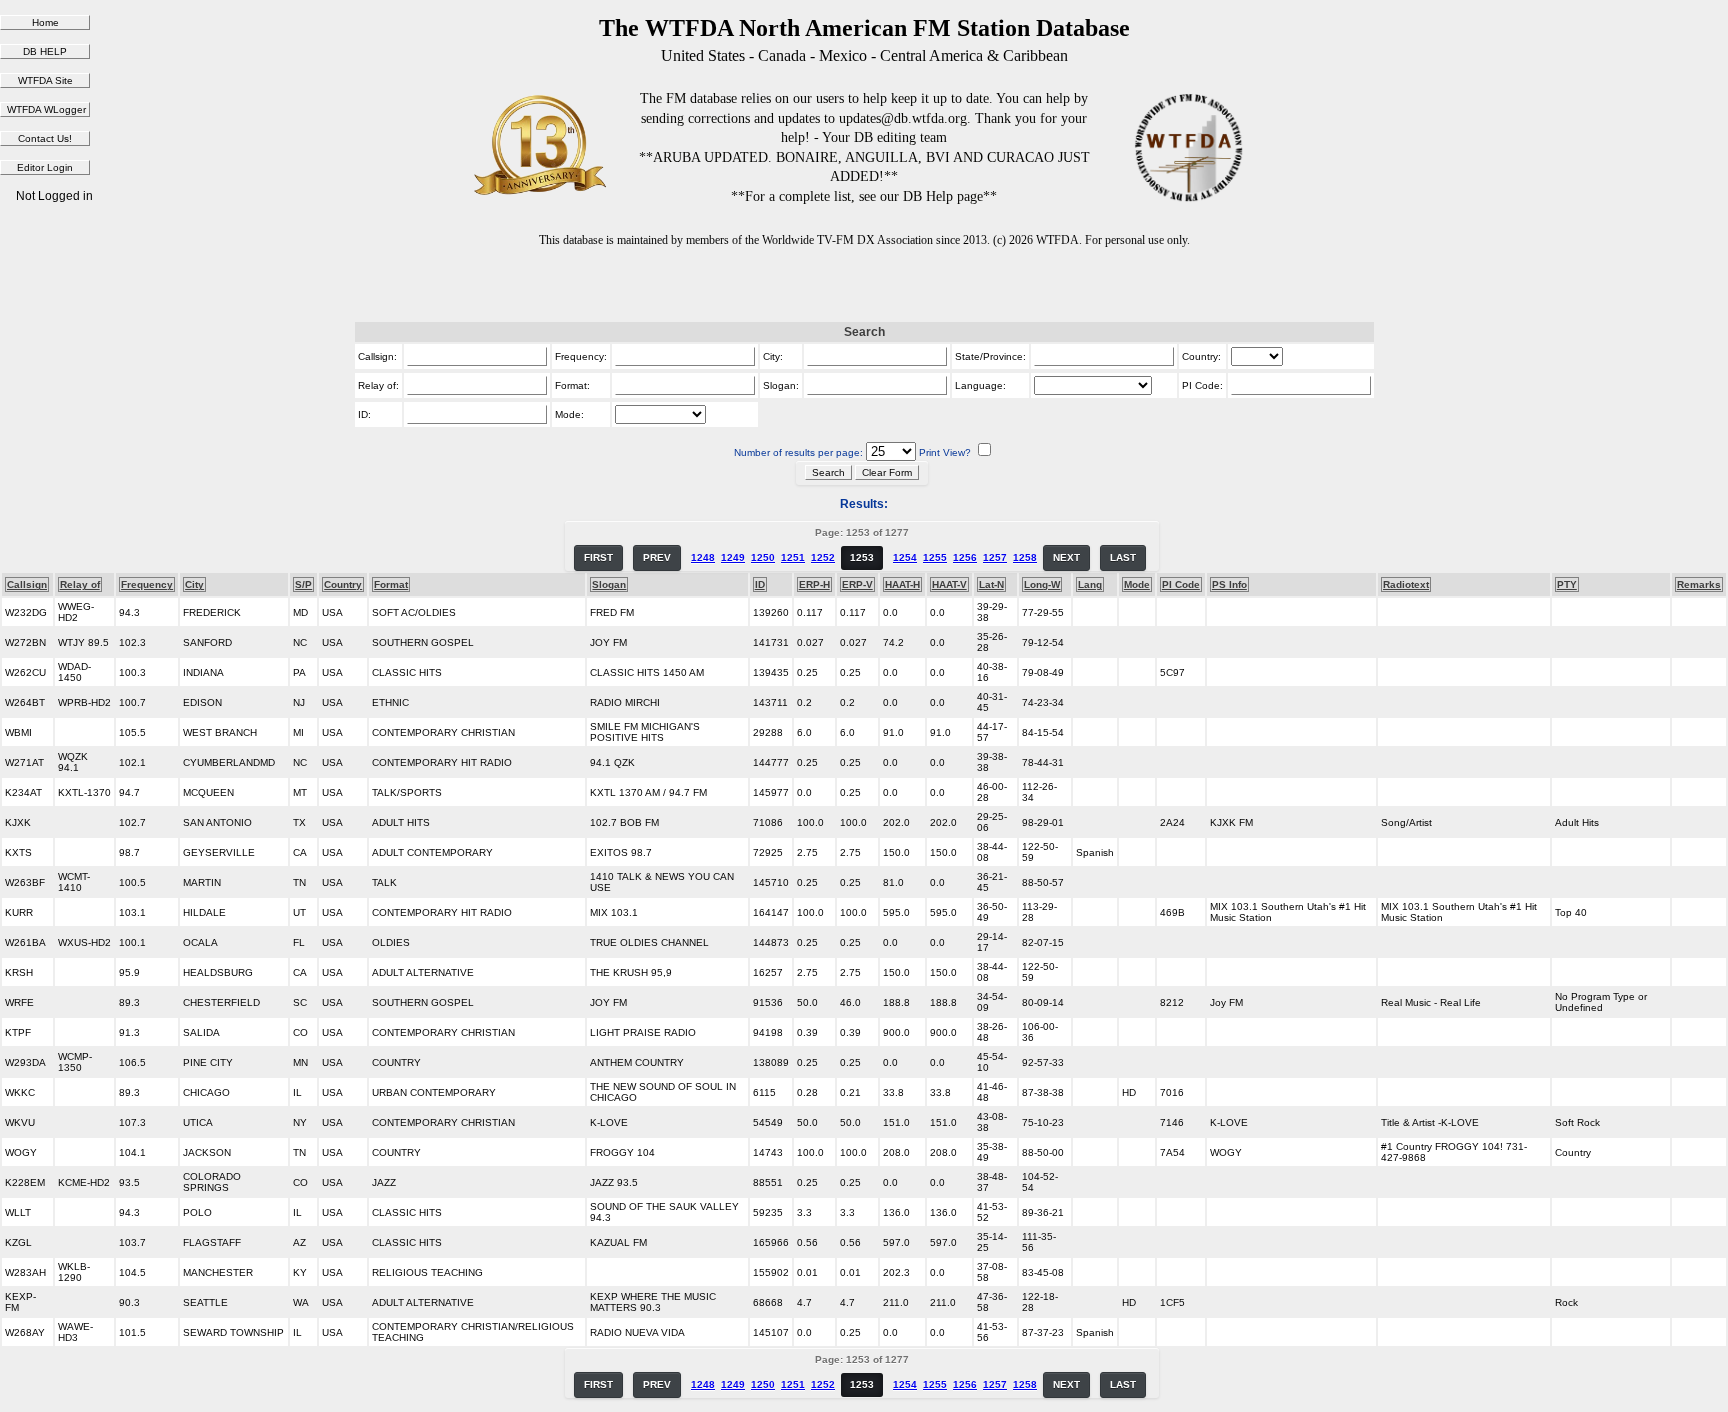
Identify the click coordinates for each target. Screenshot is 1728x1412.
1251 (793, 557)
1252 (823, 557)
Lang (1090, 584)
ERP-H (814, 584)
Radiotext (1406, 584)
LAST (1123, 557)
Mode (1137, 584)
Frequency (147, 584)
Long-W (1042, 584)
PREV (657, 557)
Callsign (27, 584)
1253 (862, 557)
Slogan (609, 584)
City (194, 584)
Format (391, 584)
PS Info (1229, 584)
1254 (905, 557)
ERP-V (857, 584)
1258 (1025, 557)
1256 (965, 557)
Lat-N (991, 584)
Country (343, 584)
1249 (733, 557)
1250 (763, 557)
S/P (303, 584)
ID (760, 584)
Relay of (80, 584)
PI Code (1181, 584)
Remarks (1699, 584)
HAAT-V (949, 584)
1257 (995, 557)
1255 (935, 557)
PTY (1567, 584)
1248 (703, 557)
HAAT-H (902, 584)
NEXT (1066, 557)
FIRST (598, 557)
